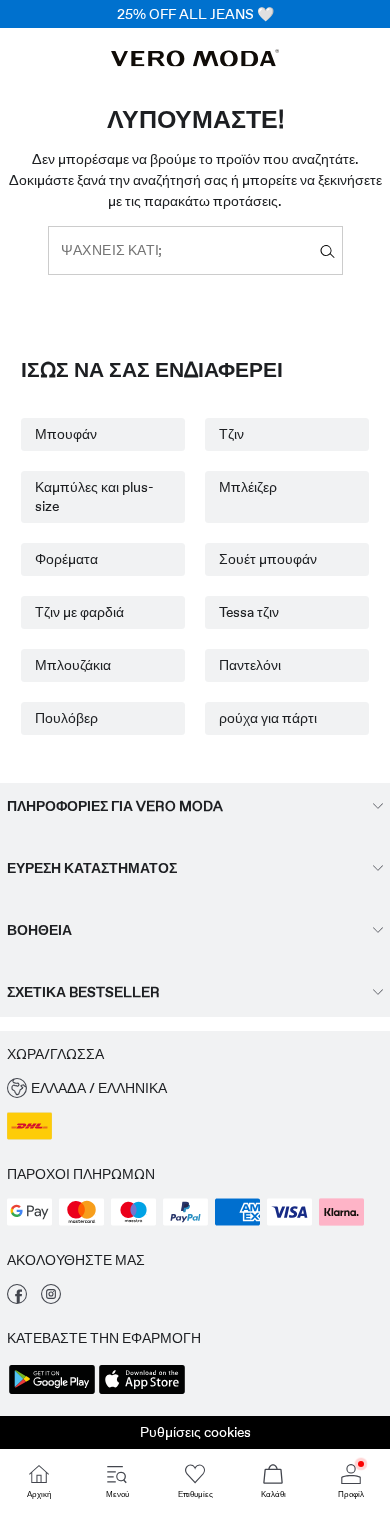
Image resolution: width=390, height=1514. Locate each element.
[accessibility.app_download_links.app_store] (142, 1392)
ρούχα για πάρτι (268, 718)
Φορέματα (66, 559)
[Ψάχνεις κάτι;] (327, 250)
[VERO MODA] (195, 61)
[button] (195, 1088)
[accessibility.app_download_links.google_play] (52, 1392)
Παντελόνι (250, 665)
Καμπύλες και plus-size (94, 496)
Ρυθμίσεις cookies (195, 1432)
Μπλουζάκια (73, 665)
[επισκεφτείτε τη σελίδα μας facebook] (17, 1299)
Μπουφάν (66, 434)
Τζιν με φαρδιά (79, 612)
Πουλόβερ (66, 718)
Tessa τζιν (249, 612)
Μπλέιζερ (248, 487)
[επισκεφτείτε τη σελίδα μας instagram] (51, 1299)
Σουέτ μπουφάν (268, 559)
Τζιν (231, 434)
